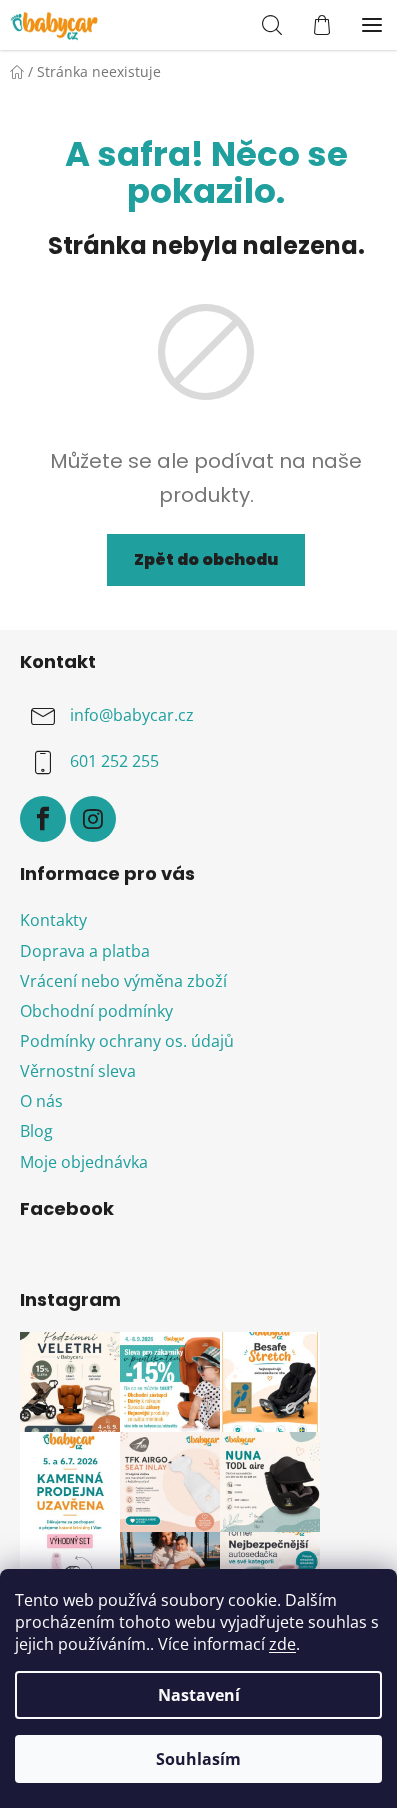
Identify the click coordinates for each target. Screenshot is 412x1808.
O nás (41, 1101)
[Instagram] (93, 819)
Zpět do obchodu (206, 559)
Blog (36, 1131)
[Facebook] (43, 819)
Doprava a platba (85, 951)
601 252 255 (114, 761)
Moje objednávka (84, 1162)
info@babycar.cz (132, 715)
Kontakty (53, 920)
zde (282, 1644)
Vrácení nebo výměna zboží (123, 981)
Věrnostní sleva (78, 1071)
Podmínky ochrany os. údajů (127, 1041)
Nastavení (199, 1695)
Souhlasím (198, 1759)
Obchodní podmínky (96, 1011)
